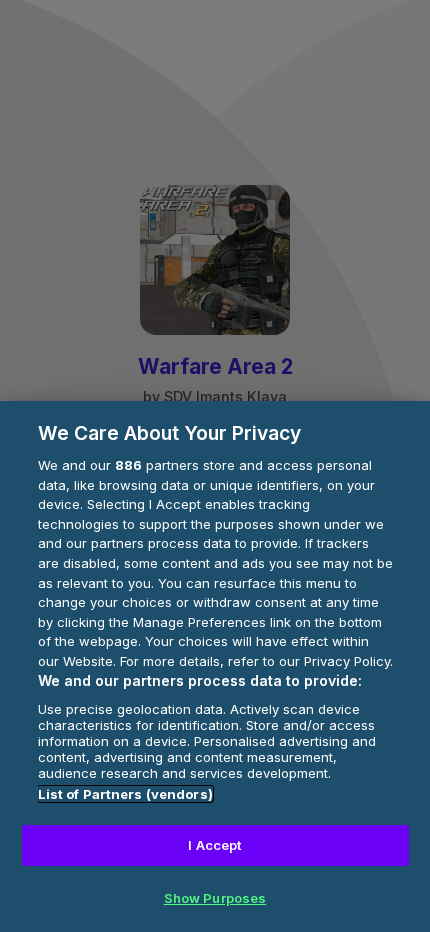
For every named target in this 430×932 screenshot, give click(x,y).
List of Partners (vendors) (125, 794)
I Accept (214, 845)
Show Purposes (215, 898)
